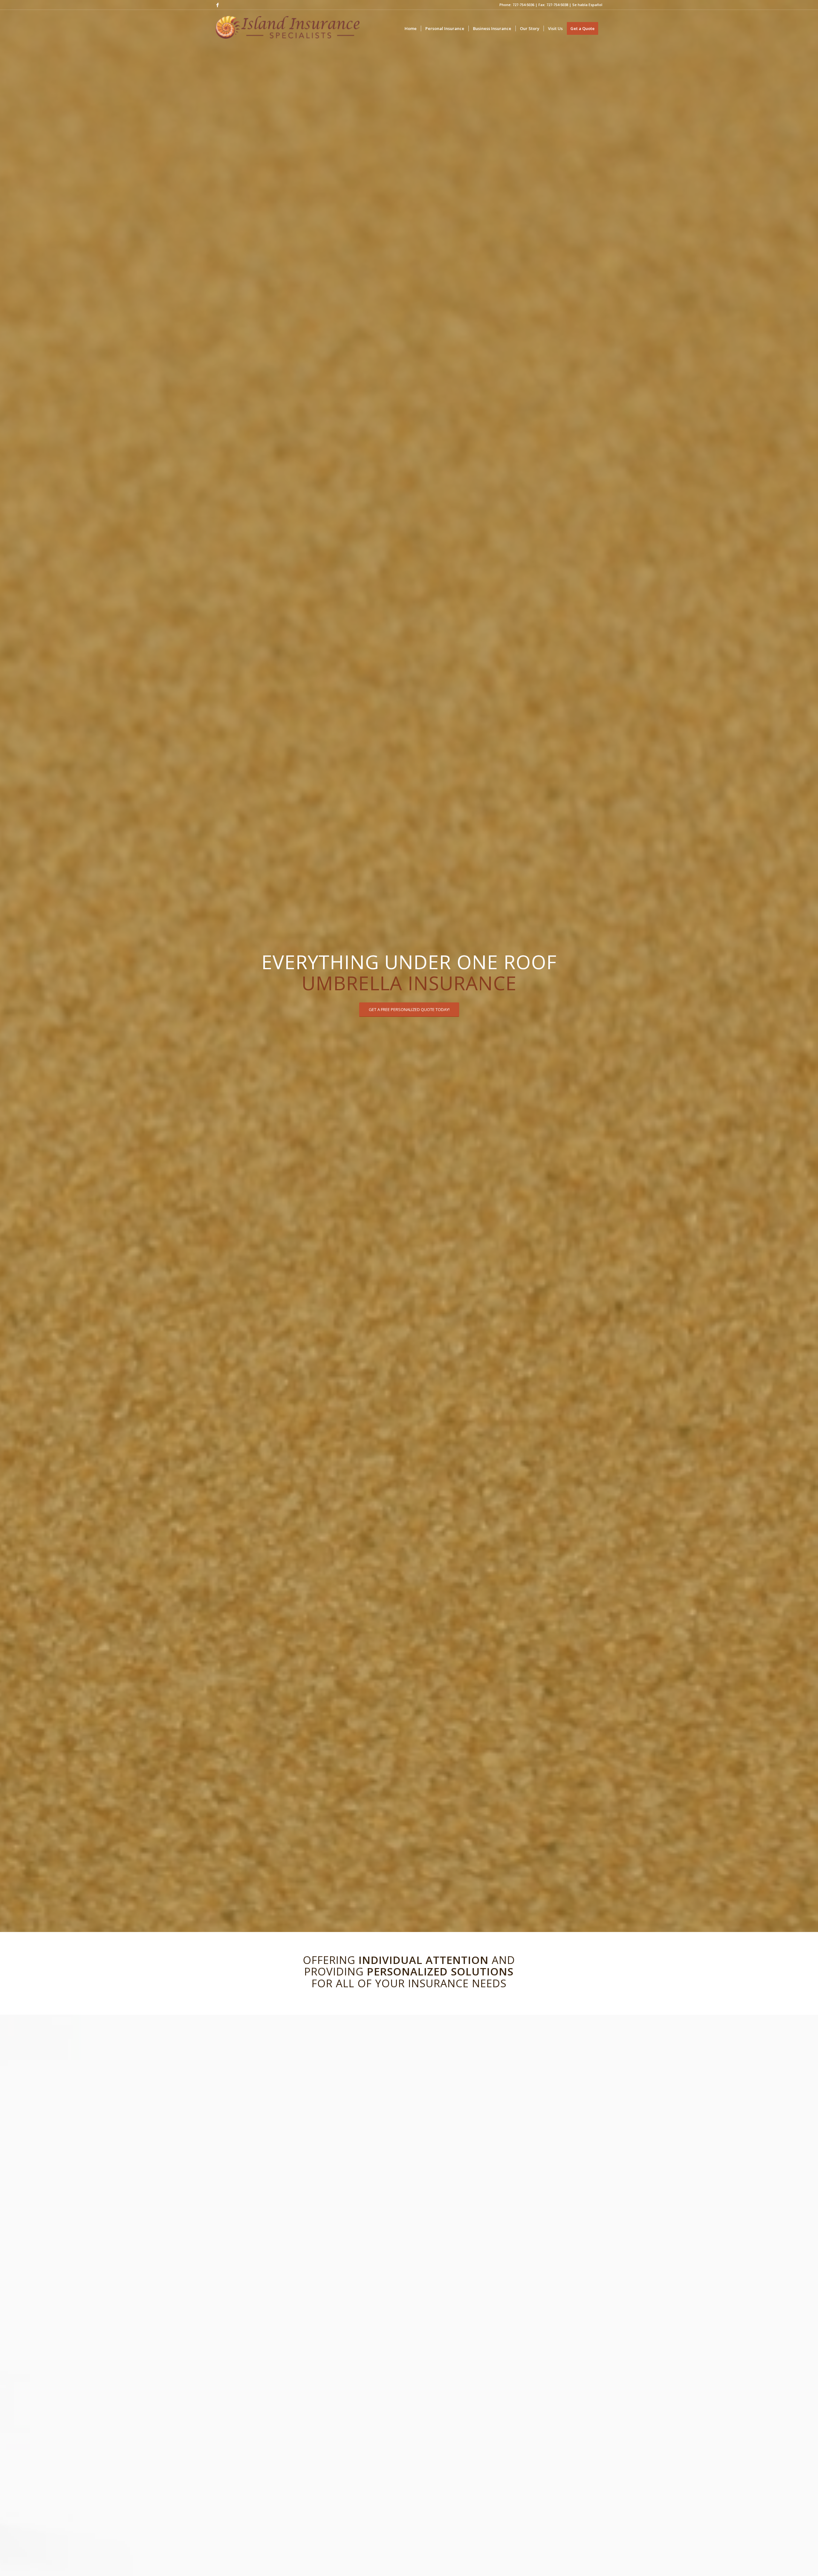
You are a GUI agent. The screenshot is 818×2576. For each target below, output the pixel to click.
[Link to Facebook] (218, 5)
